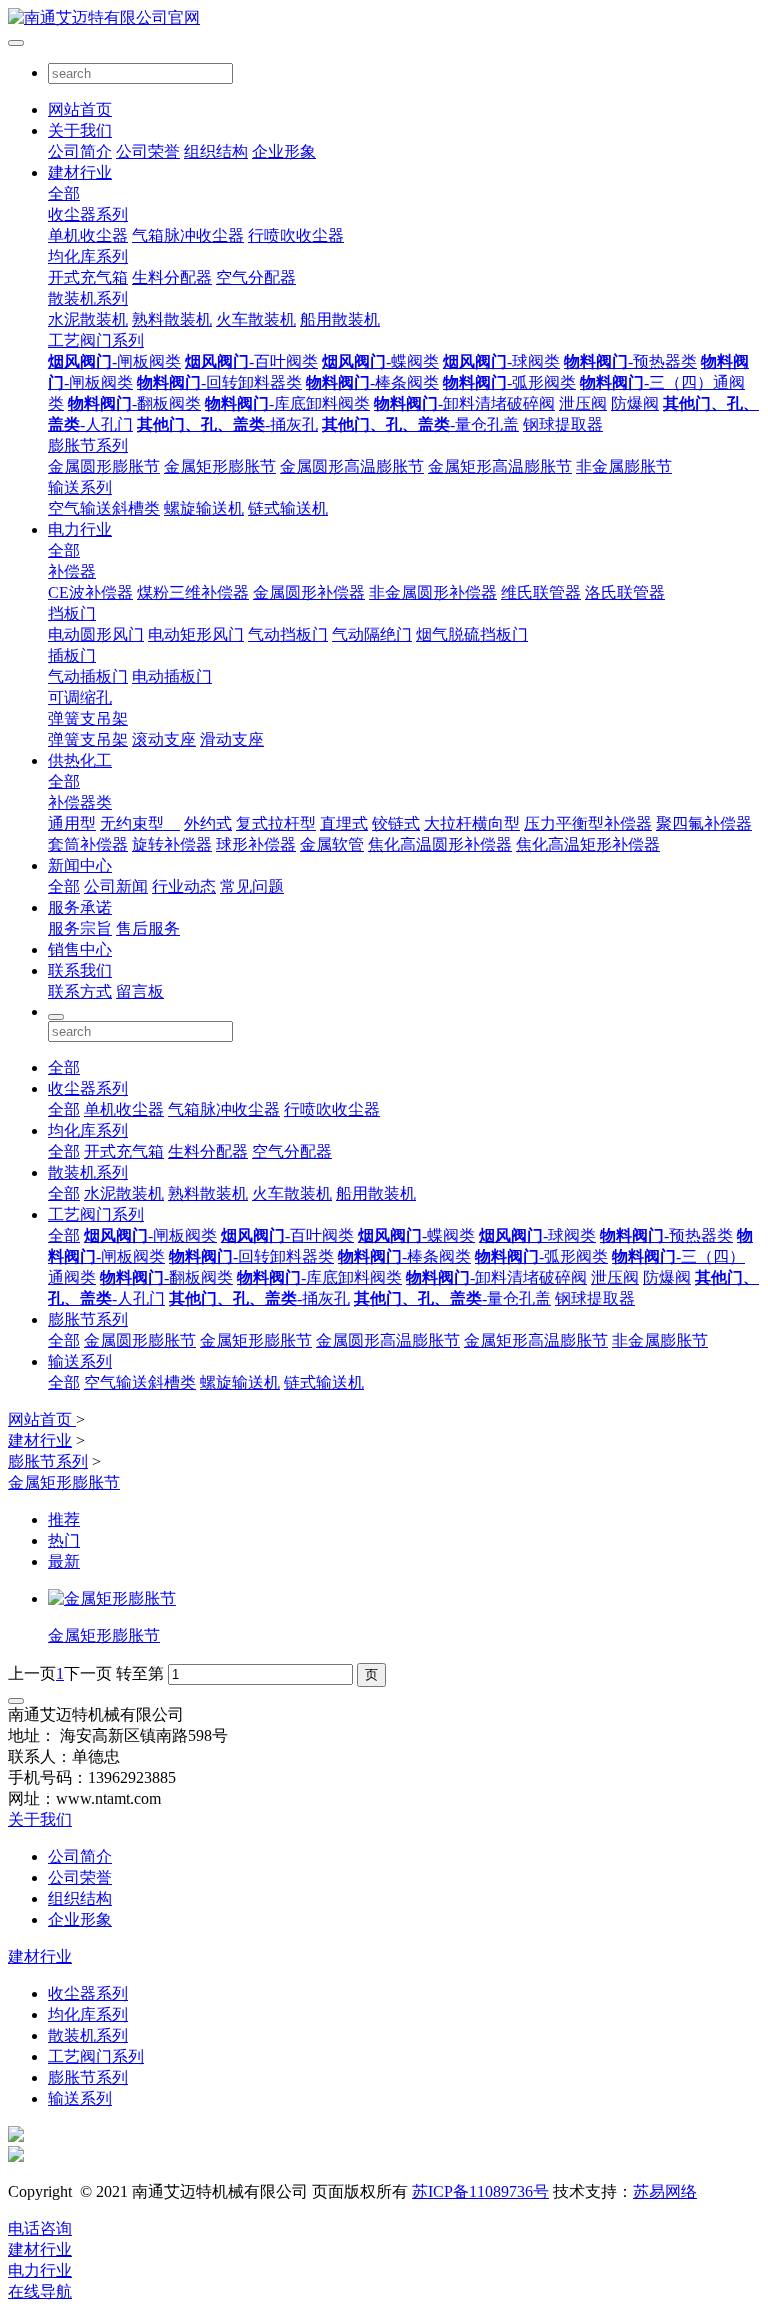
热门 (64, 1540)
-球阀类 (501, 361)
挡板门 (72, 613)
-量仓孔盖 (420, 424)
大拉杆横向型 (472, 823)
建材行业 (80, 172)
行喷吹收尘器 (296, 235)
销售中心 (80, 949)
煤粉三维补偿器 (193, 592)
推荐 (64, 1519)
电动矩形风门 (196, 634)
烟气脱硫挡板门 (472, 634)
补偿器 (72, 571)
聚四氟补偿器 (704, 823)
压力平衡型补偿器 (588, 823)
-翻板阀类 (134, 403)
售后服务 (148, 928)
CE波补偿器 (90, 592)
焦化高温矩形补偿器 (588, 844)
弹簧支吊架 (88, 718)
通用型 (72, 823)
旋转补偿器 (172, 844)
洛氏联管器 (625, 592)
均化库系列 (88, 256)
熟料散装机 (172, 319)
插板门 (72, 655)
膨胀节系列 (88, 445)
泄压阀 (583, 403)
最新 (64, 1561)
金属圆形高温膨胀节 (352, 466)
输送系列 (80, 487)
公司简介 (80, 151)
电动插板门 (172, 676)
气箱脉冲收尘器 (188, 235)
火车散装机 (256, 319)
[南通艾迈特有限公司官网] (384, 18)
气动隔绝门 (372, 634)
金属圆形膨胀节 (104, 466)
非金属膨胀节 (624, 466)
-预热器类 (630, 361)
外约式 (208, 823)
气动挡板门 (288, 634)
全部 (64, 193)
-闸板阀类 (114, 361)
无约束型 (140, 823)
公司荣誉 (148, 151)
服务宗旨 (80, 928)
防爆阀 (635, 403)
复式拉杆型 (276, 823)
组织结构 (216, 151)
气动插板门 (88, 676)
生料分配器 (172, 277)
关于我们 (80, 130)
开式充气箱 (88, 277)
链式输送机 (288, 508)
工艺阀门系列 (96, 340)
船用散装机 (340, 319)
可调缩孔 (80, 697)
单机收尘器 (88, 235)
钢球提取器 (563, 424)
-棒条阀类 (372, 382)
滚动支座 (164, 739)
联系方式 (80, 991)
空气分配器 (256, 277)
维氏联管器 (541, 592)
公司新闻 (116, 886)
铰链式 (396, 823)
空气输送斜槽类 (104, 508)
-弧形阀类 (509, 382)
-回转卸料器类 (219, 382)
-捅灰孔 (227, 424)
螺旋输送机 (204, 508)
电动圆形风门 (96, 634)
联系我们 (80, 970)
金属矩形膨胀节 (220, 466)
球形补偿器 (256, 844)
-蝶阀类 (380, 361)
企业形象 (284, 151)
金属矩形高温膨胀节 (500, 466)
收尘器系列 (88, 214)
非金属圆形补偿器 (433, 592)
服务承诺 (80, 907)
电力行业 (80, 529)
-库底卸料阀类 (287, 403)
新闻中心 (80, 865)
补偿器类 (80, 802)
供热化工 (80, 760)
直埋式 (344, 823)
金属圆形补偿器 (309, 592)
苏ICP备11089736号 (480, 2191)
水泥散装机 (88, 319)
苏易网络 (665, 2191)
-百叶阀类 (251, 361)
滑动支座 (232, 739)
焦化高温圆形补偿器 (440, 844)
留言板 (140, 991)
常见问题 (252, 886)
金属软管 (332, 844)
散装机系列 (88, 298)
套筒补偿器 (88, 844)
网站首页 (80, 109)
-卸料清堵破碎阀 (464, 403)
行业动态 (184, 886)
